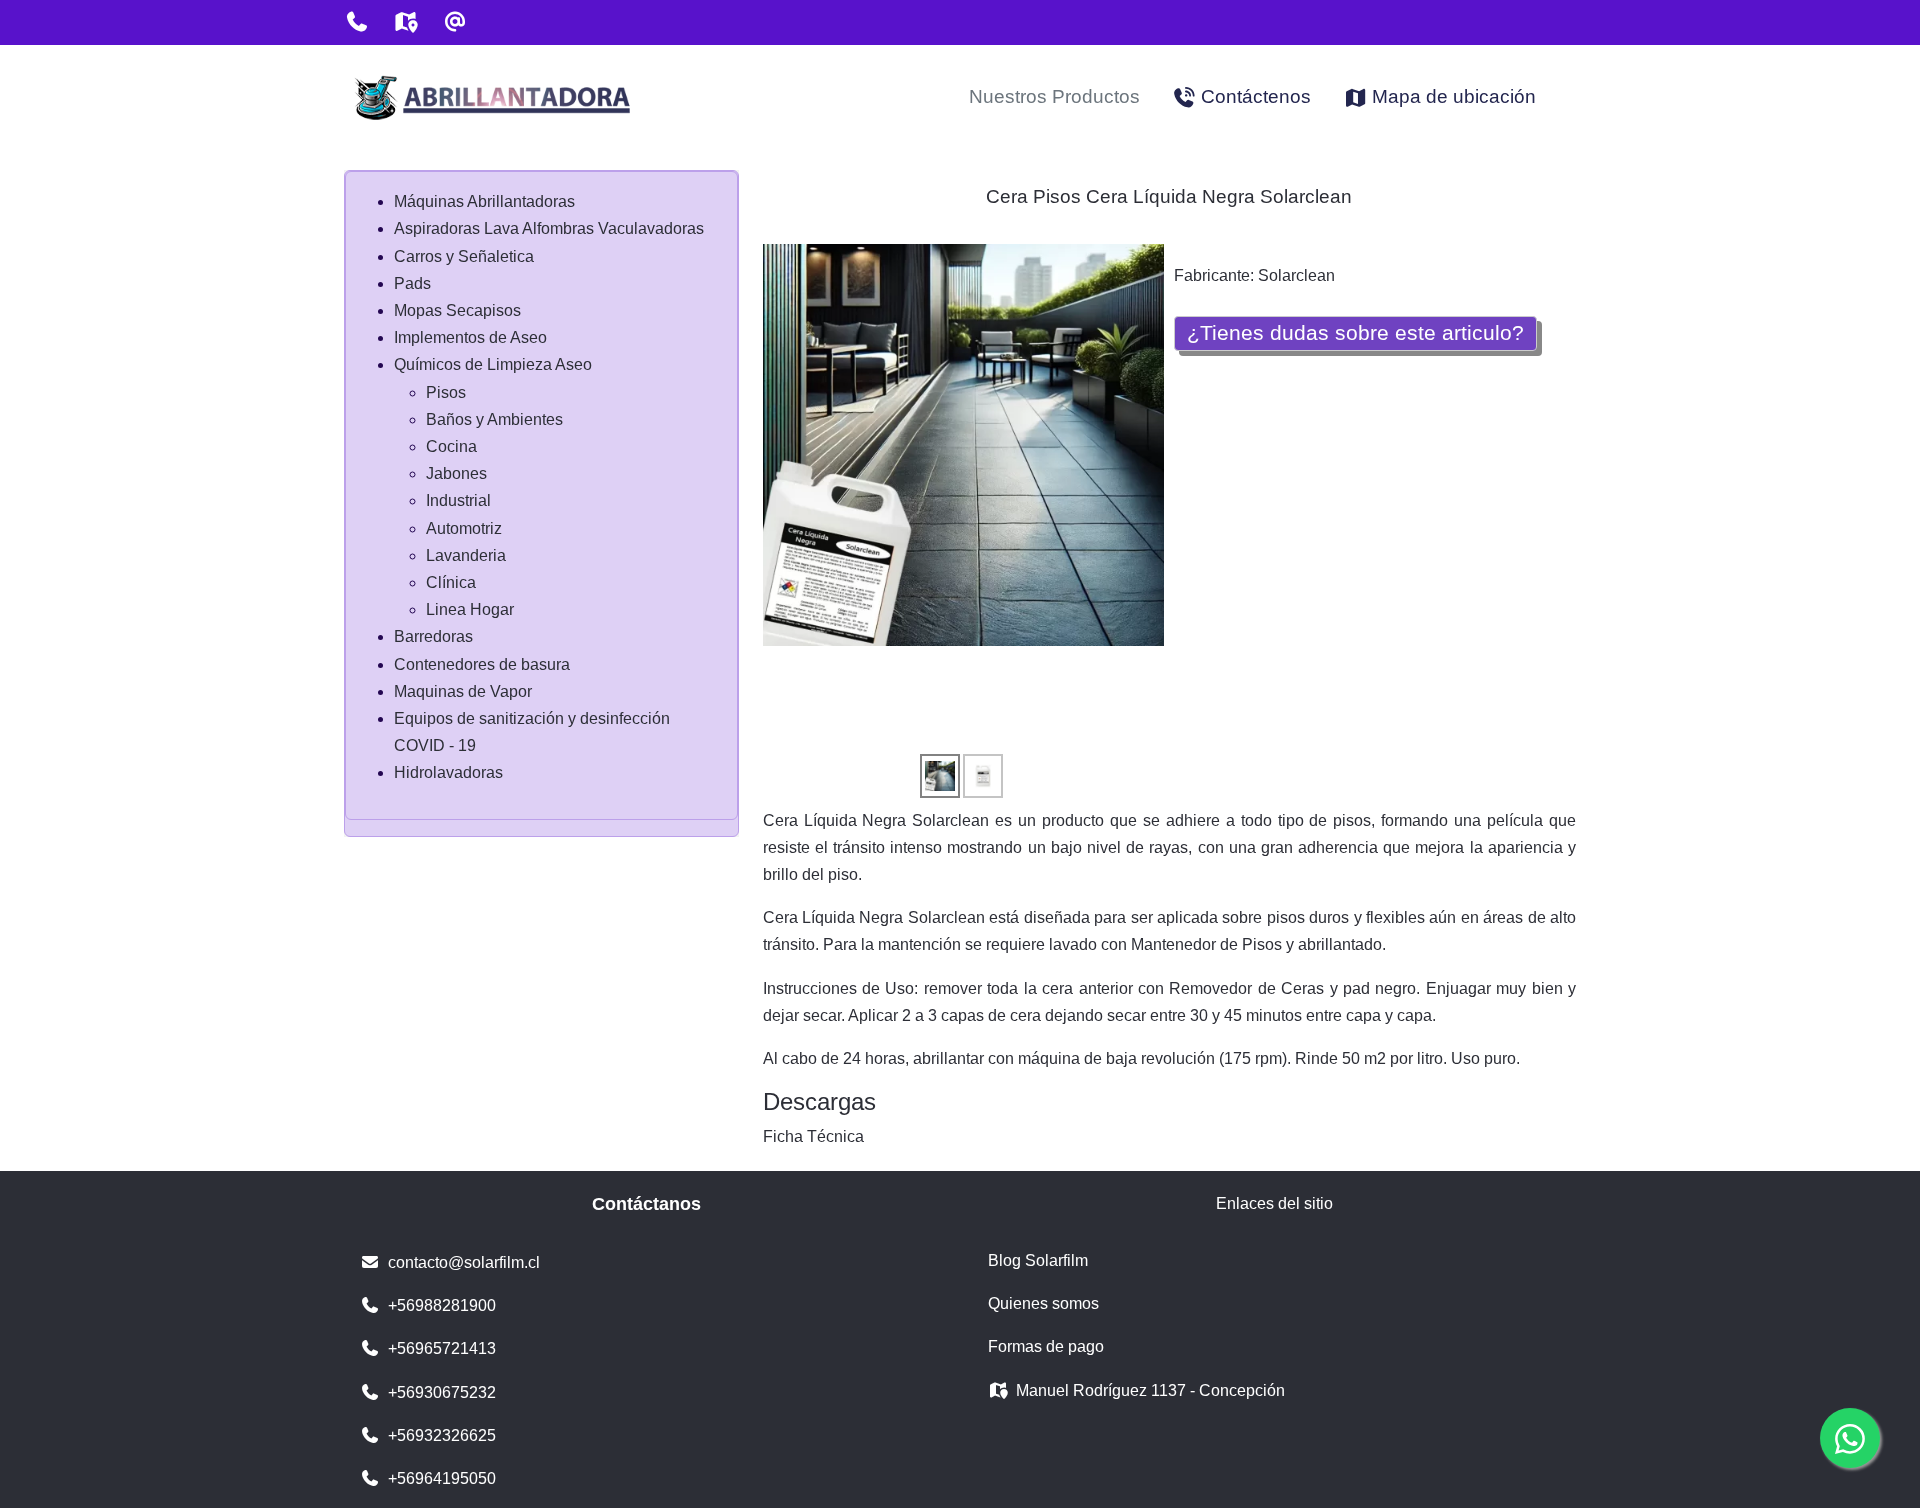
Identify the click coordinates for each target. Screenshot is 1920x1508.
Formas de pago (1046, 1346)
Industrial (458, 500)
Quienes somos (1043, 1303)
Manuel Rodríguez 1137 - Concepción (1150, 1390)
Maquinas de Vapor (463, 691)
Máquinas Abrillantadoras (484, 201)
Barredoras (433, 636)
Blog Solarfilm (1038, 1260)
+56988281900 (442, 1305)
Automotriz (464, 528)
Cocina (451, 446)
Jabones (456, 473)
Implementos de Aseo (470, 337)
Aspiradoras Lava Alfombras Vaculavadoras (549, 228)
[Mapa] (405, 22)
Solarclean (1296, 275)
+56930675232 (442, 1392)
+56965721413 (442, 1348)
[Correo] (454, 22)
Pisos (446, 392)
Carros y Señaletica (464, 256)
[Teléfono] (356, 22)
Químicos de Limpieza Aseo (493, 364)
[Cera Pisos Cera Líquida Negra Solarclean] (964, 444)
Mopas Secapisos (457, 310)
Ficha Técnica (813, 1136)
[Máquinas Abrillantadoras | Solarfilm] (494, 97)
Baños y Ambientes (494, 419)
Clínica (451, 582)
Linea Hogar (470, 609)
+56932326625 (442, 1435)
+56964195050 (442, 1478)
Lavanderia (466, 555)
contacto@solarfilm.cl (464, 1262)
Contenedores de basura (482, 664)
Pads (412, 283)
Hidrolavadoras (448, 772)
